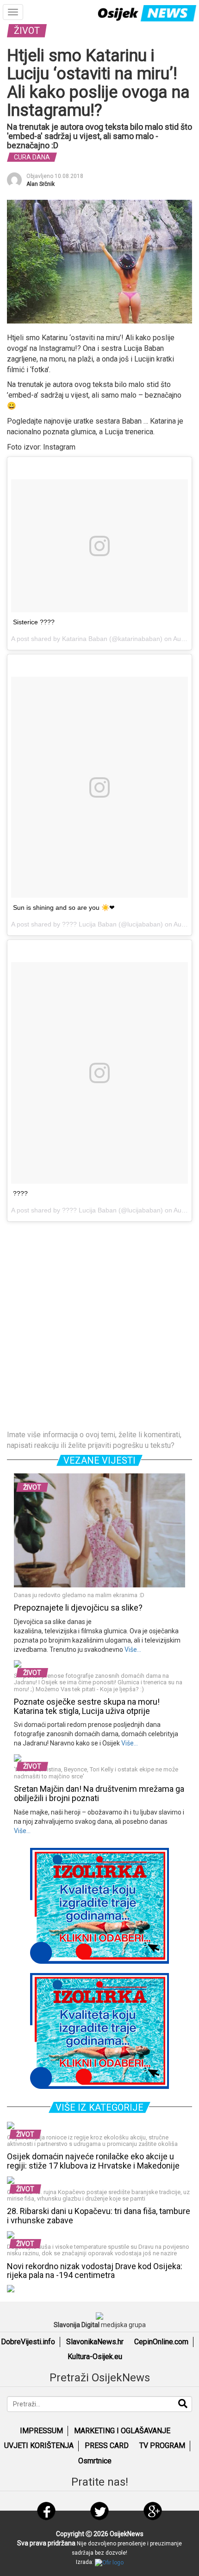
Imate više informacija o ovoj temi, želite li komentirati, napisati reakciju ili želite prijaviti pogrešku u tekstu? (94, 1440)
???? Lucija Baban (89, 924)
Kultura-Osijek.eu (95, 2357)
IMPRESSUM (41, 2431)
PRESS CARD (107, 2446)
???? (20, 1193)
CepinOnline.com (161, 2342)
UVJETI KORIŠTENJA (39, 2446)
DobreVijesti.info (28, 2342)
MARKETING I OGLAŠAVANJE (122, 2431)
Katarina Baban (85, 639)
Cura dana (32, 157)
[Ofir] (109, 2562)
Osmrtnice (95, 2461)
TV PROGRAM (162, 2446)
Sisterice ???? (34, 622)
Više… (132, 1650)
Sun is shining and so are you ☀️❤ (64, 907)
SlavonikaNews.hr (95, 2342)
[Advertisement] (99, 1326)
